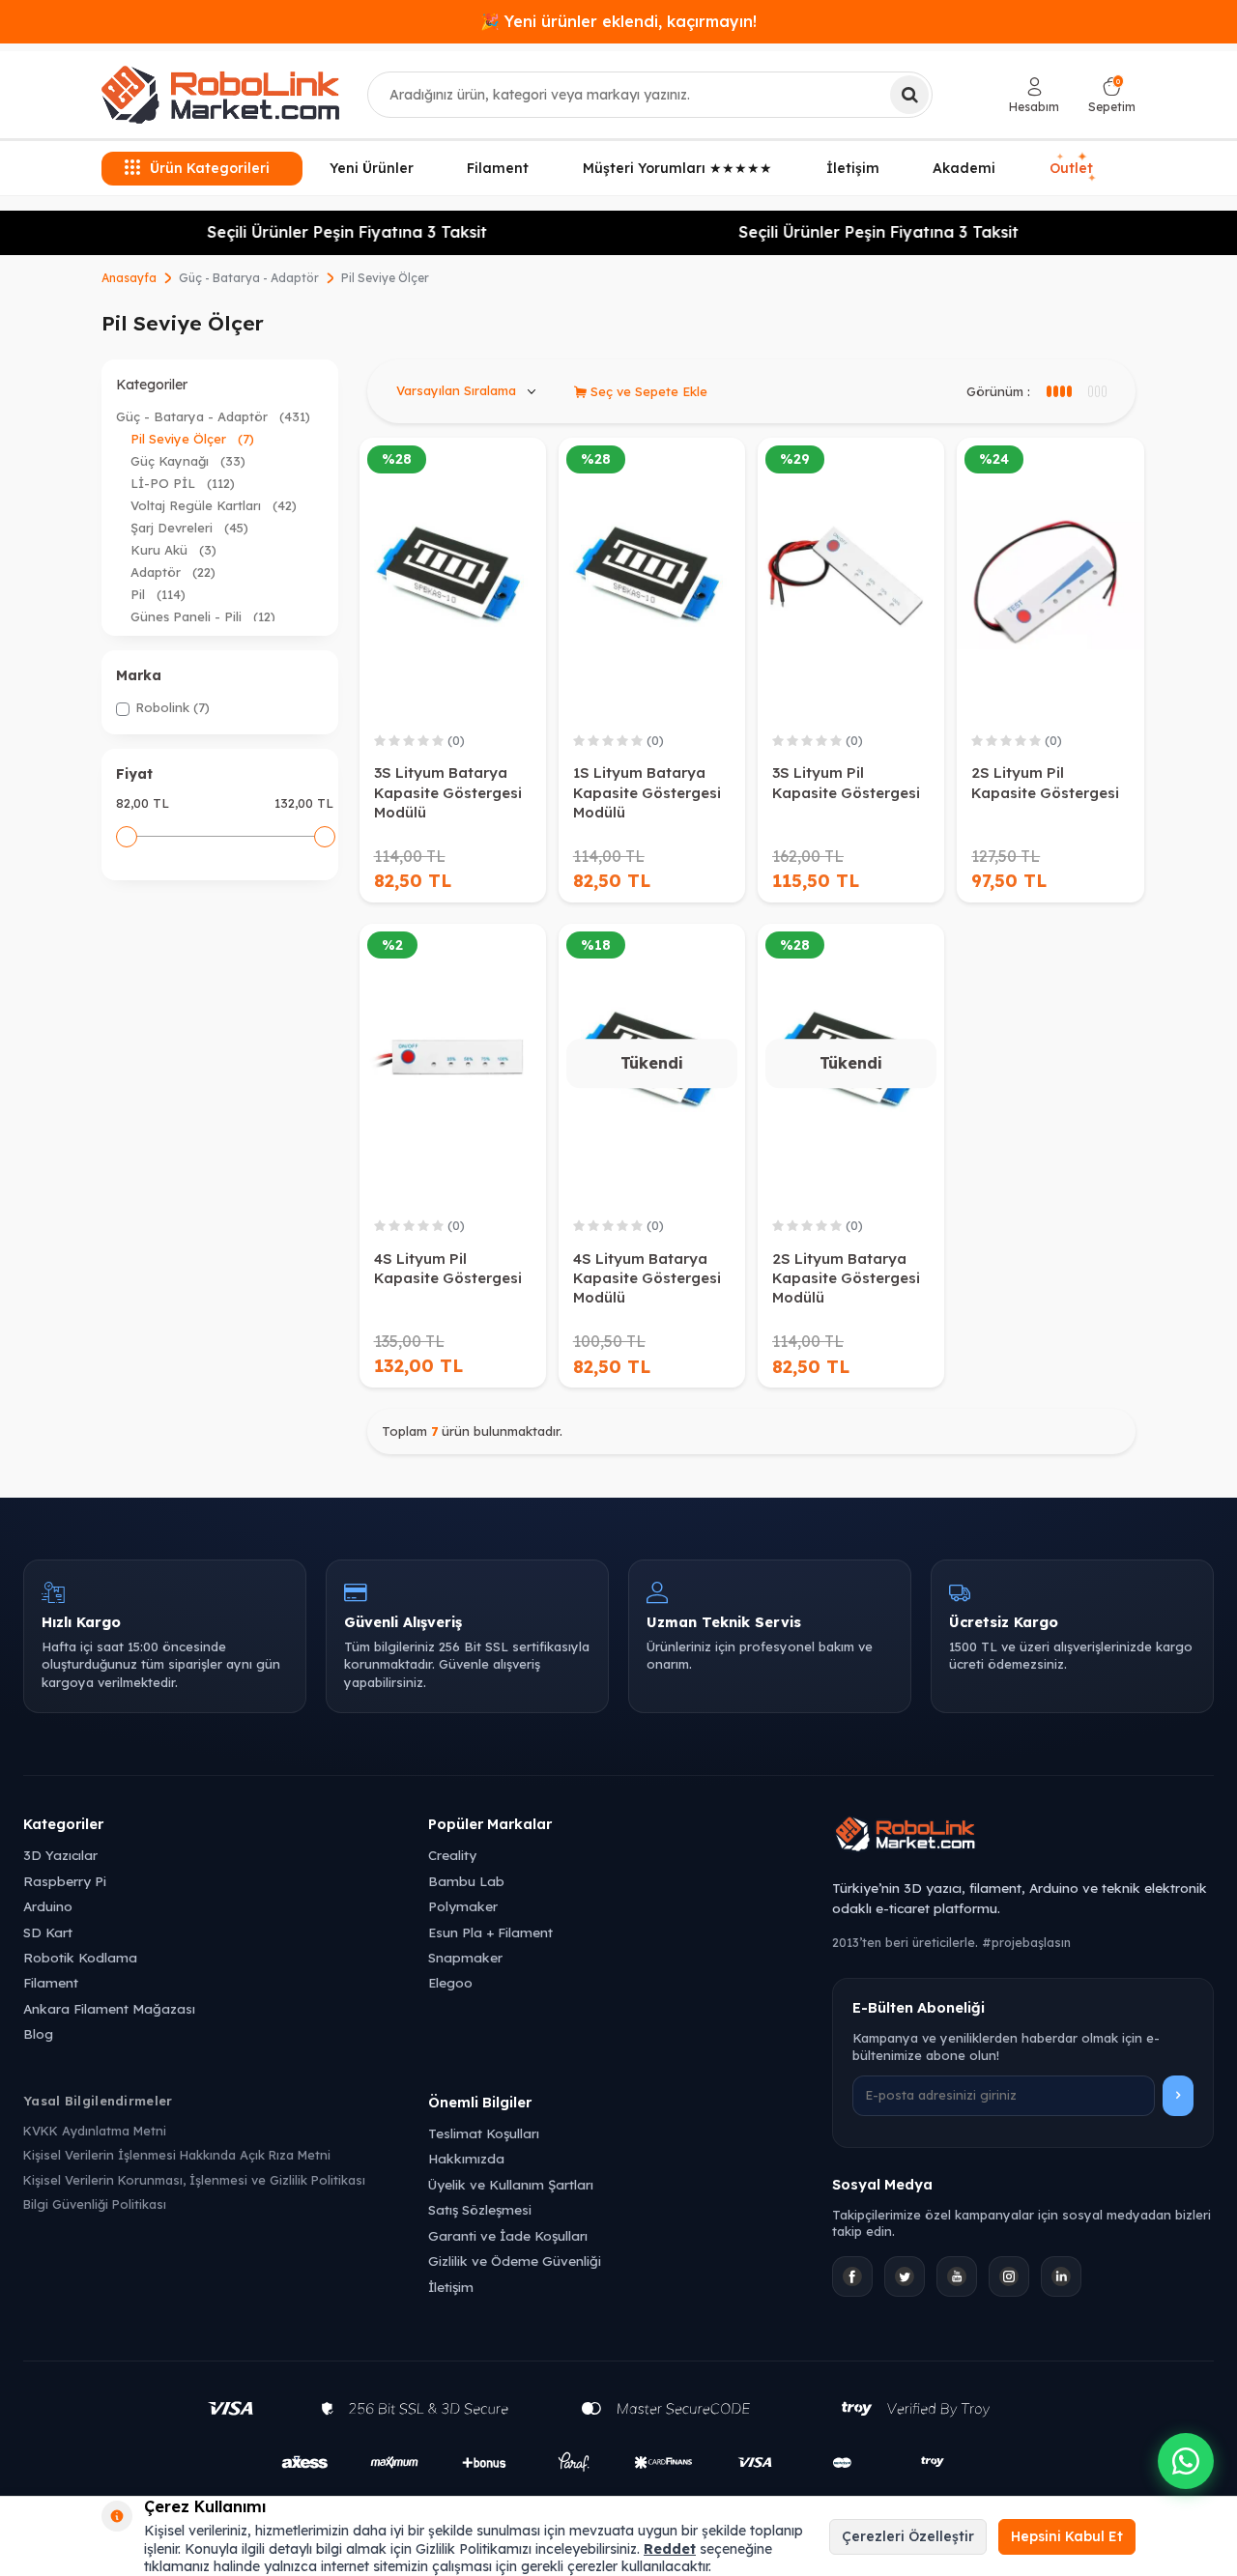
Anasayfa (129, 278)
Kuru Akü (173, 550)
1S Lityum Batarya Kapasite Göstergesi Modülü (647, 792)
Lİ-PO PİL (183, 483)
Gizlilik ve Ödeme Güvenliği (515, 2261)
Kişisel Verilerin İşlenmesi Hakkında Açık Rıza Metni (177, 2155)
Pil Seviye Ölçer (192, 439)
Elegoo (450, 1982)
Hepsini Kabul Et (1067, 2536)
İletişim (853, 168)
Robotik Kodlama (80, 1957)
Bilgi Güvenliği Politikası (95, 2204)
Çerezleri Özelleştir (908, 2536)
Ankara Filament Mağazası (109, 2008)
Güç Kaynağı (188, 461)
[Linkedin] (1061, 2276)
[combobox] (650, 95)
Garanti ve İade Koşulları (508, 2235)
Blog (38, 2033)
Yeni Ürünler (372, 168)
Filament (498, 168)
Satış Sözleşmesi (480, 2209)
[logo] (220, 95)
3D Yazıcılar (60, 1855)
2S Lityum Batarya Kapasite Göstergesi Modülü (846, 1278)
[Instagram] (1009, 2276)
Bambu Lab (466, 1881)
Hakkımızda (466, 2158)
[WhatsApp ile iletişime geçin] (1186, 2461)
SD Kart (48, 1932)
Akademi (964, 168)
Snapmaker (465, 1957)
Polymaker (463, 1906)
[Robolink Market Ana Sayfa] (1023, 1837)
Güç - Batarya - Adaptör (249, 278)
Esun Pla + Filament (490, 1932)
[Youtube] (957, 2276)
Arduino (48, 1906)
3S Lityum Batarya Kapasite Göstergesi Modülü (448, 792)
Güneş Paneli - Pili (203, 616)
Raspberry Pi (65, 1881)
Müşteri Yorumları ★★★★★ (677, 168)
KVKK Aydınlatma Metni (95, 2131)
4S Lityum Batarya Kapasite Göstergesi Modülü (647, 1278)
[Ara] (909, 95)
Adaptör (173, 572)
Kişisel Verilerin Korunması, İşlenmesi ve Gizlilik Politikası (194, 2180)
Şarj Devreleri (189, 528)
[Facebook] (852, 2276)
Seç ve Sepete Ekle (647, 391)
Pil (158, 594)
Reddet (670, 2549)
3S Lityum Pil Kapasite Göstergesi (846, 782)
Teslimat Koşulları (484, 2133)
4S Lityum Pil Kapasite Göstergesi (448, 1268)
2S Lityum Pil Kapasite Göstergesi (1045, 782)
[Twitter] (905, 2276)
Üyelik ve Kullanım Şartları (511, 2184)
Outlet (1074, 168)
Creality (452, 1855)
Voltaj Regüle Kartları (214, 505)
